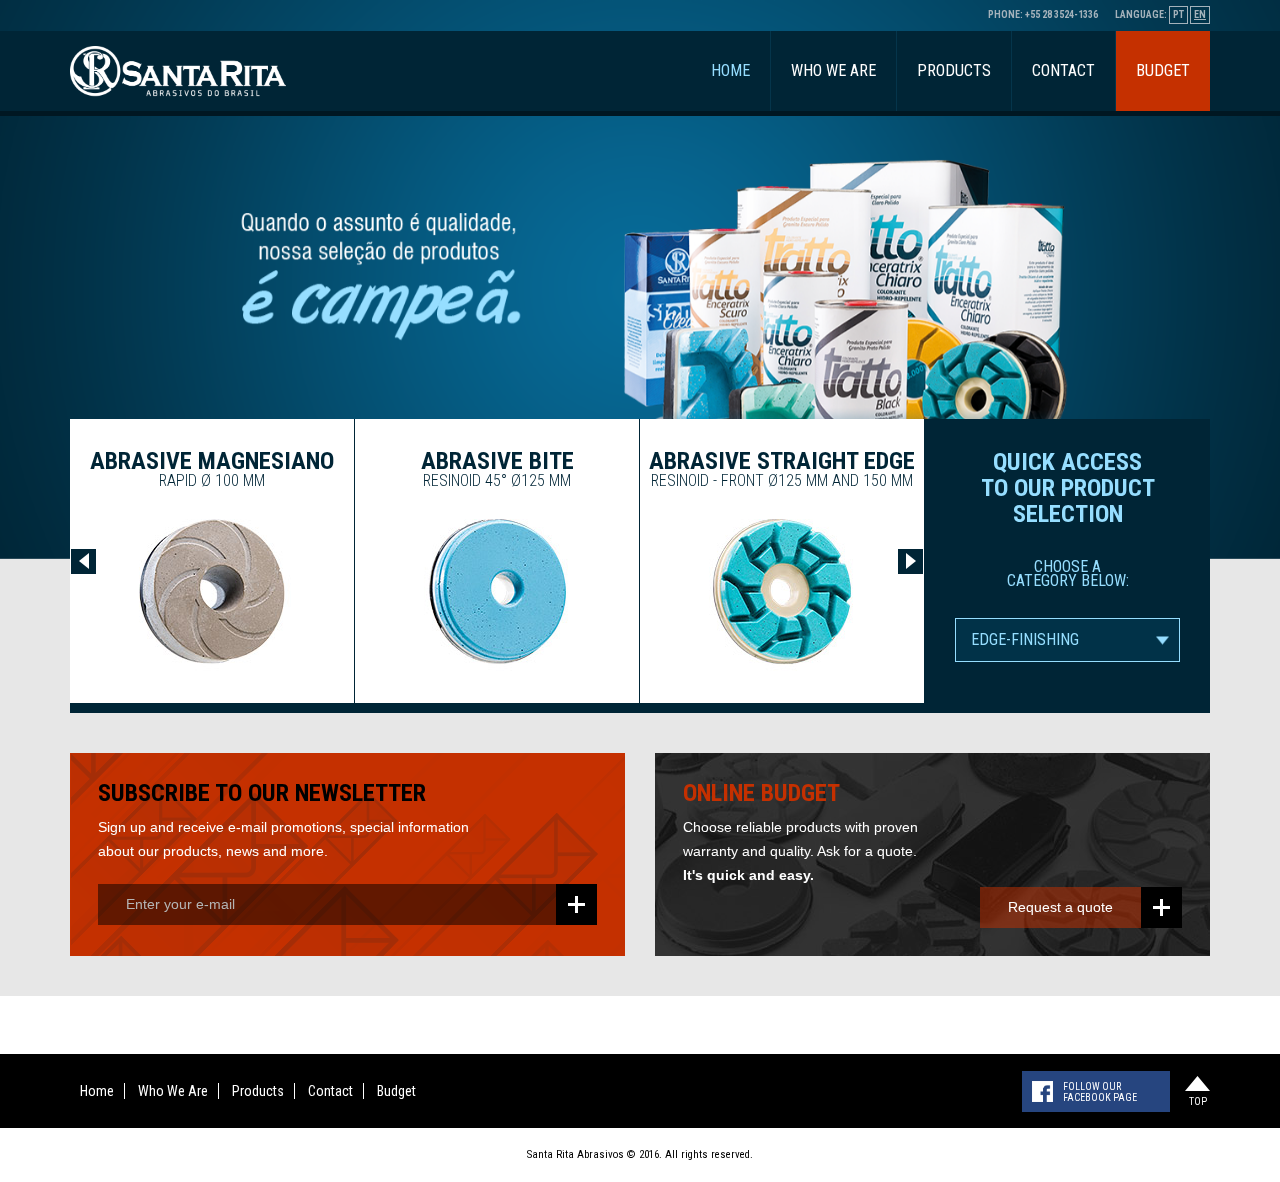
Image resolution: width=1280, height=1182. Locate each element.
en (1200, 14)
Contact (1063, 70)
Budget (1163, 70)
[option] (212, 561)
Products (954, 70)
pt (1178, 14)
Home (730, 70)
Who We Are (833, 70)
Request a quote (1060, 907)
